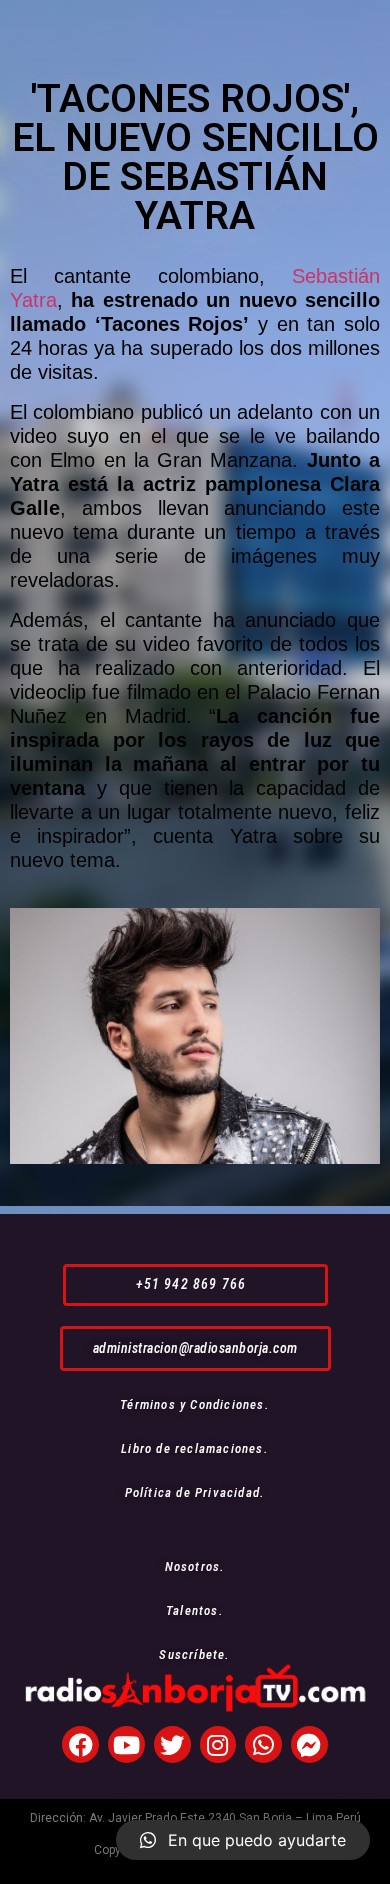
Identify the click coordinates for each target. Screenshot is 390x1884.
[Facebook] (80, 1744)
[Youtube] (126, 1744)
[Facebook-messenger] (309, 1744)
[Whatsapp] (263, 1744)
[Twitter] (172, 1744)
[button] (195, 1284)
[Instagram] (218, 1744)
